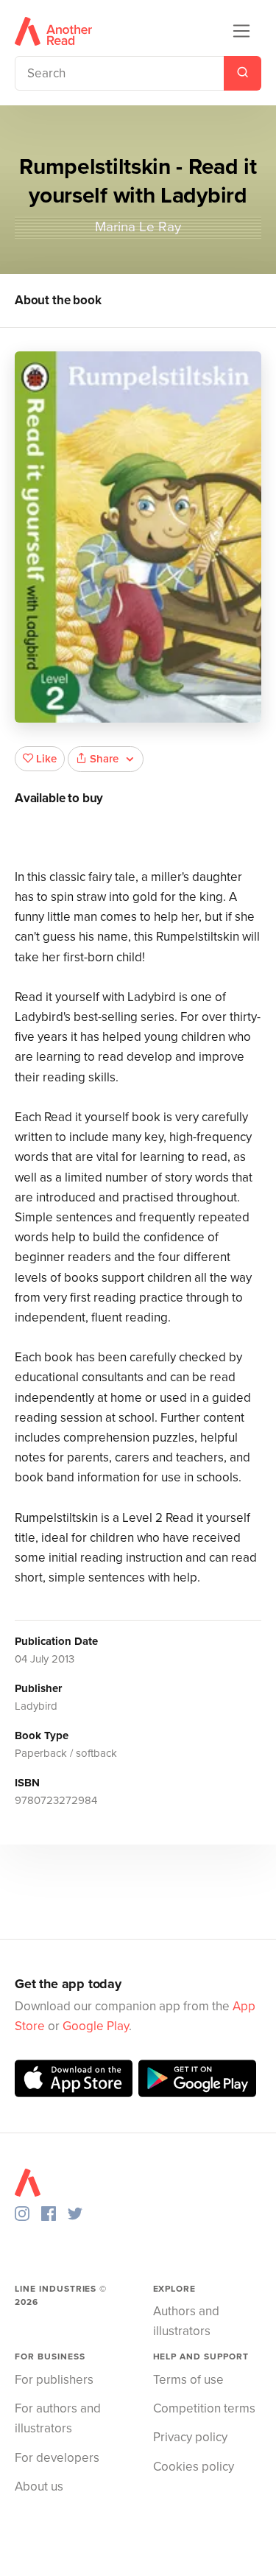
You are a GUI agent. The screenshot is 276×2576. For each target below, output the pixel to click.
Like (46, 759)
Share (104, 759)
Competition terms (204, 2408)
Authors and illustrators (186, 2321)
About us (39, 2486)
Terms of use (188, 2380)
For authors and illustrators (58, 2418)
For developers (57, 2458)
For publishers (54, 2380)
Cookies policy (194, 2467)
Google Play (96, 2026)
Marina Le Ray (138, 227)
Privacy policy (190, 2437)
